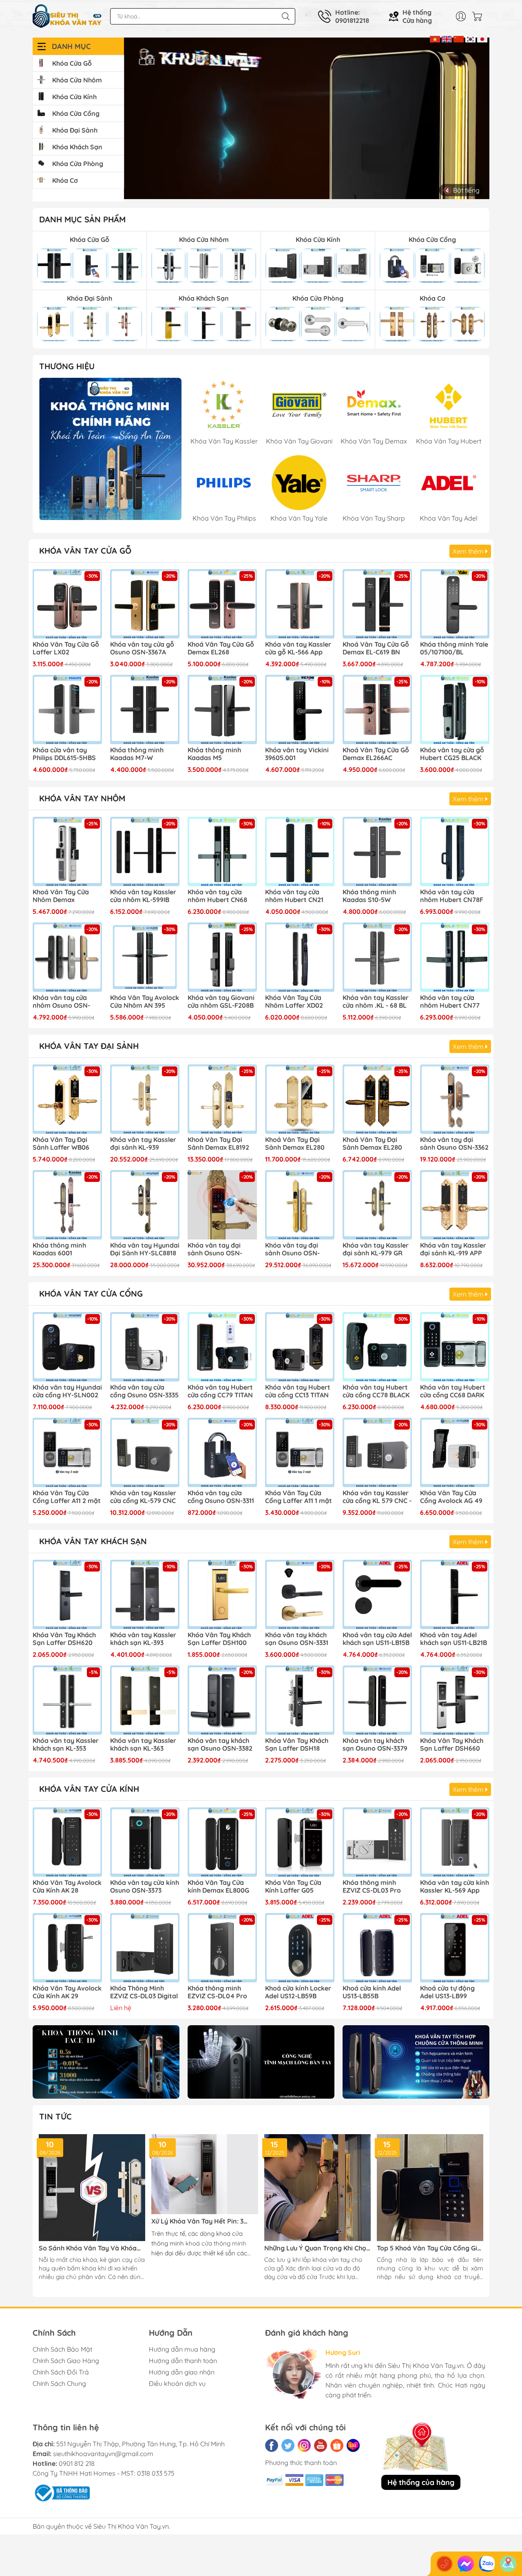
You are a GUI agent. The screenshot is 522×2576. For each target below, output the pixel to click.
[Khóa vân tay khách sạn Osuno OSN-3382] (222, 1700)
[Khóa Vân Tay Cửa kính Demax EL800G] (222, 1842)
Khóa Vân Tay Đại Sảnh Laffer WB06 (61, 1144)
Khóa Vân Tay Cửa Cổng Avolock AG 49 (451, 1497)
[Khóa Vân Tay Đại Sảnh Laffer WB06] (67, 1099)
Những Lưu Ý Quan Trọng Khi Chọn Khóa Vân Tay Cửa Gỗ (317, 2248)
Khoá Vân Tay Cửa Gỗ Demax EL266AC (376, 754)
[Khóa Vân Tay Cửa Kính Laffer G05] (300, 1842)
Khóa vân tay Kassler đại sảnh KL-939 (143, 1144)
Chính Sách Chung (59, 2383)
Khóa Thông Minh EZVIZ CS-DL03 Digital (144, 1992)
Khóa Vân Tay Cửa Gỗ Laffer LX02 (66, 648)
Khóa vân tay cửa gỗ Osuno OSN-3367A (142, 648)
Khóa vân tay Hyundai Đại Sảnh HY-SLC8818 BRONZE (145, 1250)
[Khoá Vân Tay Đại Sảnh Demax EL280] (377, 1099)
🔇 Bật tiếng (461, 190)
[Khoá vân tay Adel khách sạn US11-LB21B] (455, 1594)
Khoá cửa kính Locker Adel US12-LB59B (298, 1992)
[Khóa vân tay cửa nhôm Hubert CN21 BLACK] (300, 851)
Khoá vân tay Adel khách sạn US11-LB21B (453, 1639)
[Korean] (470, 38)
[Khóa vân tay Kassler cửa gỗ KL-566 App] (300, 604)
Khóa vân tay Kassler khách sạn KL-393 (143, 1639)
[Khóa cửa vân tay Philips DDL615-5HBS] (67, 709)
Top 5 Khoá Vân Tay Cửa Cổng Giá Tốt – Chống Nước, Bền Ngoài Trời (429, 2248)
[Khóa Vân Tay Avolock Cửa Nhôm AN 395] (145, 957)
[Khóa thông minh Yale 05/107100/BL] (455, 604)
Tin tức (55, 2116)
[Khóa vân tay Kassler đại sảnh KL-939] (145, 1099)
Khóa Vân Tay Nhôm (82, 798)
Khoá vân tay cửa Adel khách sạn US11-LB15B (377, 1639)
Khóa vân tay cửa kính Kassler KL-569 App (455, 1887)
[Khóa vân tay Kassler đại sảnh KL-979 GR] (377, 1205)
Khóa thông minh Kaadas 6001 (59, 1249)
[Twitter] (288, 2445)
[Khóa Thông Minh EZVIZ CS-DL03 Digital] (145, 1948)
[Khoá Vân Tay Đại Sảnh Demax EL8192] (222, 1099)
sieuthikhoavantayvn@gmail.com (103, 2454)
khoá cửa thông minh (216, 2243)
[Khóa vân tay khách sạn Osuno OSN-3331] (300, 1594)
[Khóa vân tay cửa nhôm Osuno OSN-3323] (67, 957)
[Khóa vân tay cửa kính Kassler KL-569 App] (455, 1842)
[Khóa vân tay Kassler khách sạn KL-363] (145, 1700)
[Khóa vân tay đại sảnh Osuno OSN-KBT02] (300, 1205)
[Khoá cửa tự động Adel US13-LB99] (455, 1948)
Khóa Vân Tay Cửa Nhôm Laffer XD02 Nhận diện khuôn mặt (299, 1002)
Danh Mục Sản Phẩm (82, 219)
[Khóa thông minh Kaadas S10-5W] (377, 851)
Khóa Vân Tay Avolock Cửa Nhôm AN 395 (145, 1002)
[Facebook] (272, 2445)
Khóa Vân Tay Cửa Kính (89, 1789)
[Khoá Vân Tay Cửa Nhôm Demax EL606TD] (67, 851)
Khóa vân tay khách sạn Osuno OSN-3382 (220, 1745)
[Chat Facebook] (466, 2564)
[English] (447, 38)
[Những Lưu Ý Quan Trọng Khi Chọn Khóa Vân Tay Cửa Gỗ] (317, 2187)
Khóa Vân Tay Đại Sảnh (89, 1046)
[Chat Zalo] (487, 2564)
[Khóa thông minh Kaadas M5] (222, 709)
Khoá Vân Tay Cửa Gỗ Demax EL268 (221, 648)
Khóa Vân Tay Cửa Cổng (91, 1294)
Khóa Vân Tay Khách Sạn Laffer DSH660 (452, 1745)
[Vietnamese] (435, 38)
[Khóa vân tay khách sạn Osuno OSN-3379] (377, 1700)
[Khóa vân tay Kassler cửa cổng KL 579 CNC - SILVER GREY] (377, 1452)
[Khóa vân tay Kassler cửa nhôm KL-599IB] (145, 851)
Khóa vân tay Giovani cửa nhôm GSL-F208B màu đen (221, 1002)
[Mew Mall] (106, 2062)
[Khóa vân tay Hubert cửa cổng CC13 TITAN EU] (300, 1347)
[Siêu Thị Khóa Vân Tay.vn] (67, 16)
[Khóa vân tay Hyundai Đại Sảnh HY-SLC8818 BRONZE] (145, 1205)
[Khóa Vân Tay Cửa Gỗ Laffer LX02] (67, 604)
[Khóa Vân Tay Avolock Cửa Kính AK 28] (67, 1842)
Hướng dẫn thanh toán (183, 2361)
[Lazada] (353, 2445)
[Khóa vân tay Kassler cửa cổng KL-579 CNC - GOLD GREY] (145, 1452)
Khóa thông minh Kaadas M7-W (137, 754)
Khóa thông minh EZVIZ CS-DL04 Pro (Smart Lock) (217, 1993)
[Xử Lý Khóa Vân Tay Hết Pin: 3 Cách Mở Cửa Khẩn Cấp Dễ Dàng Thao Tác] (205, 2174)
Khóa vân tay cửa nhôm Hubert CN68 (217, 896)
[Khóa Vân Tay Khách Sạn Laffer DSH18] (300, 1700)
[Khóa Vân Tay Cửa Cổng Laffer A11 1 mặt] (300, 1452)
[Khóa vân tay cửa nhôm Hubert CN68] (222, 851)
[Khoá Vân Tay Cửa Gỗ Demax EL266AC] (377, 709)
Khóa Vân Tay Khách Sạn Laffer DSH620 (64, 1639)
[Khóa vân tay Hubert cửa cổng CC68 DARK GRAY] (455, 1347)
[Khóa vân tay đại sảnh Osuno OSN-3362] (455, 1099)
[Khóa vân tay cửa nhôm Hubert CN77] (455, 957)
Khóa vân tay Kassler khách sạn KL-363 (143, 1745)
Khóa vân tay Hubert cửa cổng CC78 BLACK (376, 1391)
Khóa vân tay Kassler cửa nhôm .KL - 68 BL (376, 1002)
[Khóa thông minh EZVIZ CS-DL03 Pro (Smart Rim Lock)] (377, 1842)
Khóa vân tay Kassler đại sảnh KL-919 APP (453, 1249)
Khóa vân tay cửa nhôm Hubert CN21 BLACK (294, 896)
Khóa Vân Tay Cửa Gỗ (85, 551)
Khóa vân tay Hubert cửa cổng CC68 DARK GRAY (453, 1392)
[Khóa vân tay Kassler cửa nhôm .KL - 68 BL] (377, 957)
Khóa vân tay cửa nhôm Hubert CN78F (452, 896)
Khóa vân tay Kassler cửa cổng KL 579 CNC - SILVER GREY (377, 1497)
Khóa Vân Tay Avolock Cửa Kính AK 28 (67, 1887)
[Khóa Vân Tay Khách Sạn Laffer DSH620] (67, 1594)
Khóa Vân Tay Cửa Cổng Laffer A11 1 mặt (299, 1497)
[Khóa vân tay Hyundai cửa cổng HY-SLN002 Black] (67, 1347)
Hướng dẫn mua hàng (182, 2349)
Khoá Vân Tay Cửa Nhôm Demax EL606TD (61, 896)
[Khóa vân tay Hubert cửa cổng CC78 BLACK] (377, 1347)
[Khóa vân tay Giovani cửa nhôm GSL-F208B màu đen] (222, 957)
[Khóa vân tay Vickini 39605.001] (300, 709)
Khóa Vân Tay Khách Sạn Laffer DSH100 (219, 1639)
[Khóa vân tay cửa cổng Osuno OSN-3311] (222, 1452)
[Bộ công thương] (61, 2492)
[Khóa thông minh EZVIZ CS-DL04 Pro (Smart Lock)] (222, 1948)
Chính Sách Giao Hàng (66, 2361)
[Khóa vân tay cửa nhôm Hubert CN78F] (455, 851)
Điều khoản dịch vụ (177, 2383)
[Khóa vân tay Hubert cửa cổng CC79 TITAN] (222, 1347)
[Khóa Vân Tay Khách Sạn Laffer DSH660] (455, 1700)
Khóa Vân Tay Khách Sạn (93, 1541)
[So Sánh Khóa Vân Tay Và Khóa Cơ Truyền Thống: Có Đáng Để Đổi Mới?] (92, 2187)
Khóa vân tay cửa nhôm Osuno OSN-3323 (61, 1002)
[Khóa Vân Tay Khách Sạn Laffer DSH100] (222, 1594)
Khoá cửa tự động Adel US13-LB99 (447, 1992)
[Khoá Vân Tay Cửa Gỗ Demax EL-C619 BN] (377, 604)
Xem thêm (469, 551)
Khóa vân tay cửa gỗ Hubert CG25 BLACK (452, 754)
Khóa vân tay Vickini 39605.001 (297, 754)
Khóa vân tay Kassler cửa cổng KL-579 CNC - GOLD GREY (143, 1497)
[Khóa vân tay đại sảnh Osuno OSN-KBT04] (222, 1205)
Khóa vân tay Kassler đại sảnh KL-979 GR (376, 1249)
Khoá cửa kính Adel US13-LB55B (372, 1992)
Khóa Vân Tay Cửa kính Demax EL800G (218, 1887)
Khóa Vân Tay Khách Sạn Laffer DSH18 (297, 1745)
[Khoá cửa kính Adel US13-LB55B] (377, 1948)
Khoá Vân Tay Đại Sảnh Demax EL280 (372, 1144)
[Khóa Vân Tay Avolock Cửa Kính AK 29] (67, 1948)
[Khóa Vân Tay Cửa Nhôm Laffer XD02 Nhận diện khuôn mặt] (300, 957)
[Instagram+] (304, 2445)
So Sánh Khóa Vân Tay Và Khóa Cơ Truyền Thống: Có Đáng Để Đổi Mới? (91, 2248)
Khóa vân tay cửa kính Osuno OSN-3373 (145, 1887)
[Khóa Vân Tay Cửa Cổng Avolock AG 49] (455, 1452)
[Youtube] (321, 2445)
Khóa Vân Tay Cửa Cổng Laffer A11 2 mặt (67, 1497)
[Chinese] (459, 38)
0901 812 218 (77, 2463)
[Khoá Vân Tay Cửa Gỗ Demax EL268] (222, 604)
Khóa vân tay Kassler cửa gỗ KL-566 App (298, 648)
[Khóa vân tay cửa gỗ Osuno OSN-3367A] (145, 604)
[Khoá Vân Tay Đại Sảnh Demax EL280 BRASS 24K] (300, 1099)
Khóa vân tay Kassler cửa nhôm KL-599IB (143, 896)
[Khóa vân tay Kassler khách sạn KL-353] (67, 1700)
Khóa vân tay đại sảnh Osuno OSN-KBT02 (292, 1250)
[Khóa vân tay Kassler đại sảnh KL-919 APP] (455, 1205)
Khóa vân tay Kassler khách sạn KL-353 (66, 1745)
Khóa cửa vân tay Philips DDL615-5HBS (64, 754)
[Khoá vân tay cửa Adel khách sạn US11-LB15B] (377, 1594)
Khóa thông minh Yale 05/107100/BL (454, 648)
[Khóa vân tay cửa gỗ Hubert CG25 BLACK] (455, 709)
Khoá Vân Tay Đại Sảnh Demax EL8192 (218, 1144)
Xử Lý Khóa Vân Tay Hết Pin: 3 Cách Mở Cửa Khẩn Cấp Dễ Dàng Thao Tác (201, 2221)
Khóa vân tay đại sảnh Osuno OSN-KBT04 (215, 1250)
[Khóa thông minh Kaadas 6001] (67, 1205)
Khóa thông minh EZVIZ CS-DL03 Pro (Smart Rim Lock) (372, 1887)
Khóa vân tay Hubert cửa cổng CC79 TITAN (220, 1391)
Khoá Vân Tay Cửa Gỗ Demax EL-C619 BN (376, 648)
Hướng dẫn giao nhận (182, 2372)
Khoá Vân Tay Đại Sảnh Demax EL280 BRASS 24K (295, 1144)
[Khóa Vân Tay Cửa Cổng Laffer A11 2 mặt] (67, 1452)
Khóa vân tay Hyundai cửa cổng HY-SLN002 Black (67, 1392)
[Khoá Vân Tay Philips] (110, 449)
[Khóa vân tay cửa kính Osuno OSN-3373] (145, 1842)
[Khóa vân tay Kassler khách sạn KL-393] (145, 1594)
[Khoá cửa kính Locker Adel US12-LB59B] (300, 1948)
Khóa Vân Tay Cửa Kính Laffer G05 (293, 1887)
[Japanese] (482, 38)
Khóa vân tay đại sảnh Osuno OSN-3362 (454, 1144)
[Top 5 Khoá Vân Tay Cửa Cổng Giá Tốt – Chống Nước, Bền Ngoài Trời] (430, 2187)
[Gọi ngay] (445, 2564)
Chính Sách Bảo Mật (62, 2349)
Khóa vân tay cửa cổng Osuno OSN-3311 (221, 1497)
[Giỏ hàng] (479, 16)
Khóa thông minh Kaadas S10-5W (369, 896)
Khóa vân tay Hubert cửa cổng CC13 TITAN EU (298, 1392)
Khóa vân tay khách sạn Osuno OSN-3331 (297, 1639)
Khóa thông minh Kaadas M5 (214, 754)
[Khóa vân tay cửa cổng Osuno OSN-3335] (145, 1347)
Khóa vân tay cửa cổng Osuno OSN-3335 (144, 1391)
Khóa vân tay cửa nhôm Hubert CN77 (450, 1002)
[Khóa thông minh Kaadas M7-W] (145, 709)
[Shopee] (337, 2445)
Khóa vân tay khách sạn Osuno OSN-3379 (375, 1745)
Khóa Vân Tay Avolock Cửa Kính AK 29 (67, 1992)
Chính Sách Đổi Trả (61, 2372)
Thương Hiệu (67, 366)
